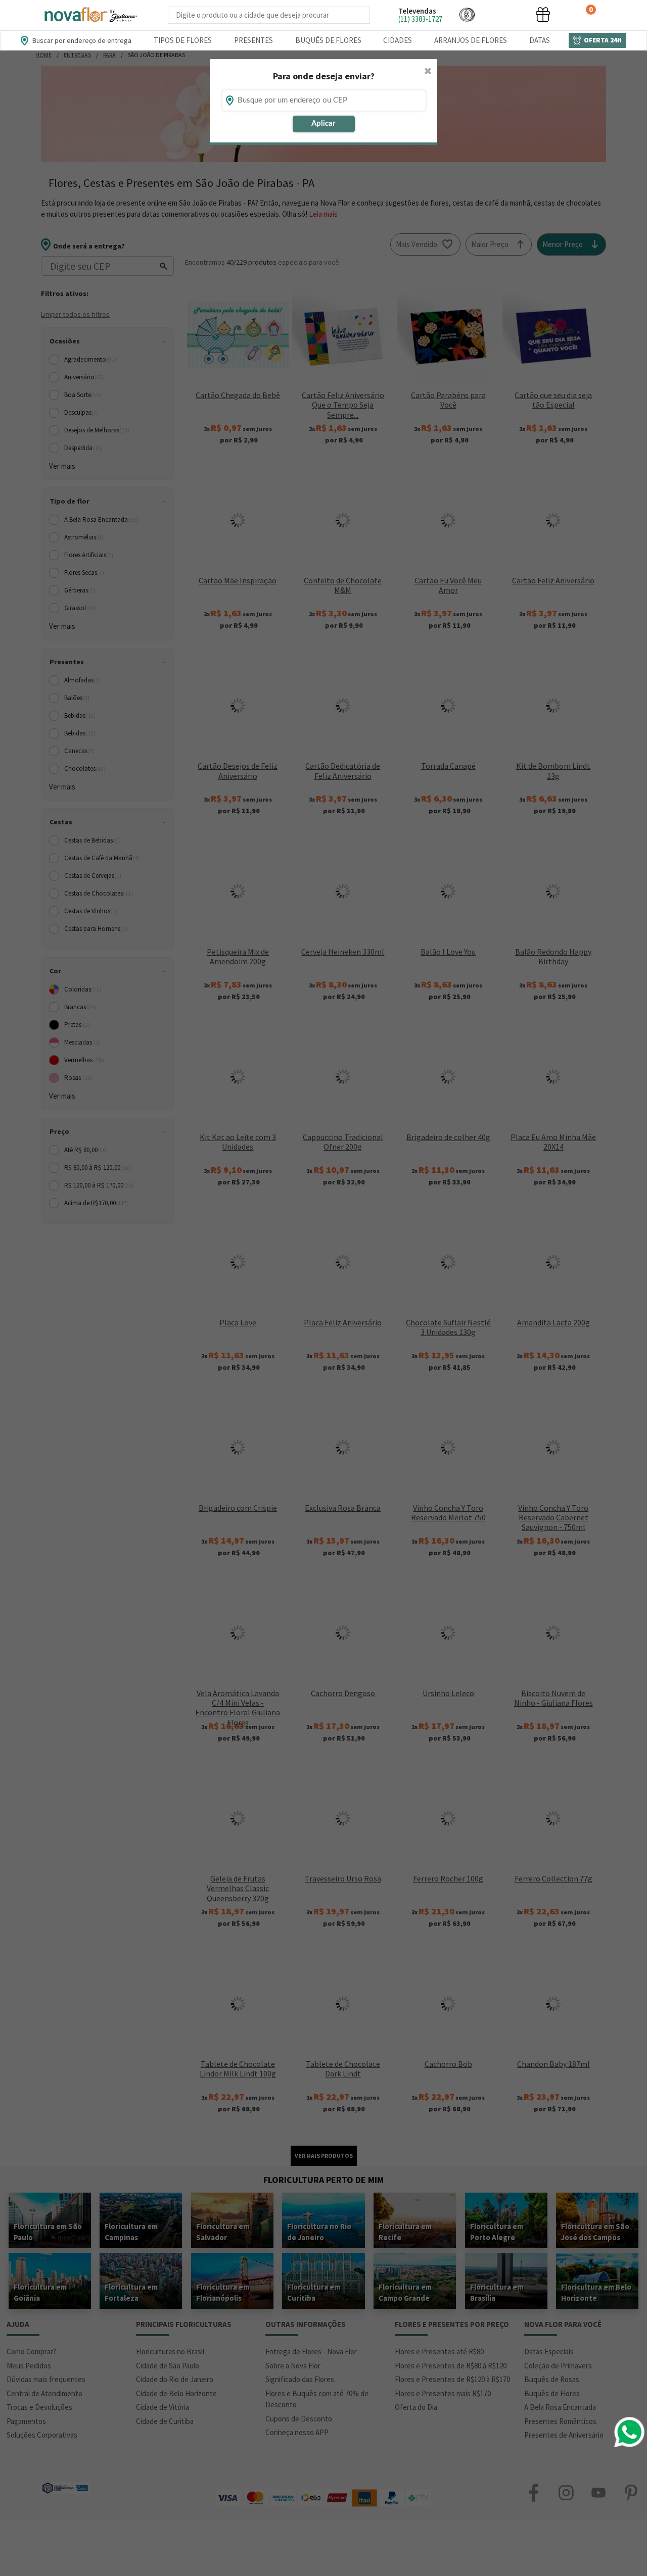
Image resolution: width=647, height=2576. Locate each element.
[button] (467, 14)
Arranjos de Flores (471, 40)
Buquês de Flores (328, 40)
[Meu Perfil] (505, 14)
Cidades (398, 40)
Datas (540, 40)
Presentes (253, 40)
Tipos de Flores (183, 40)
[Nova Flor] (90, 15)
